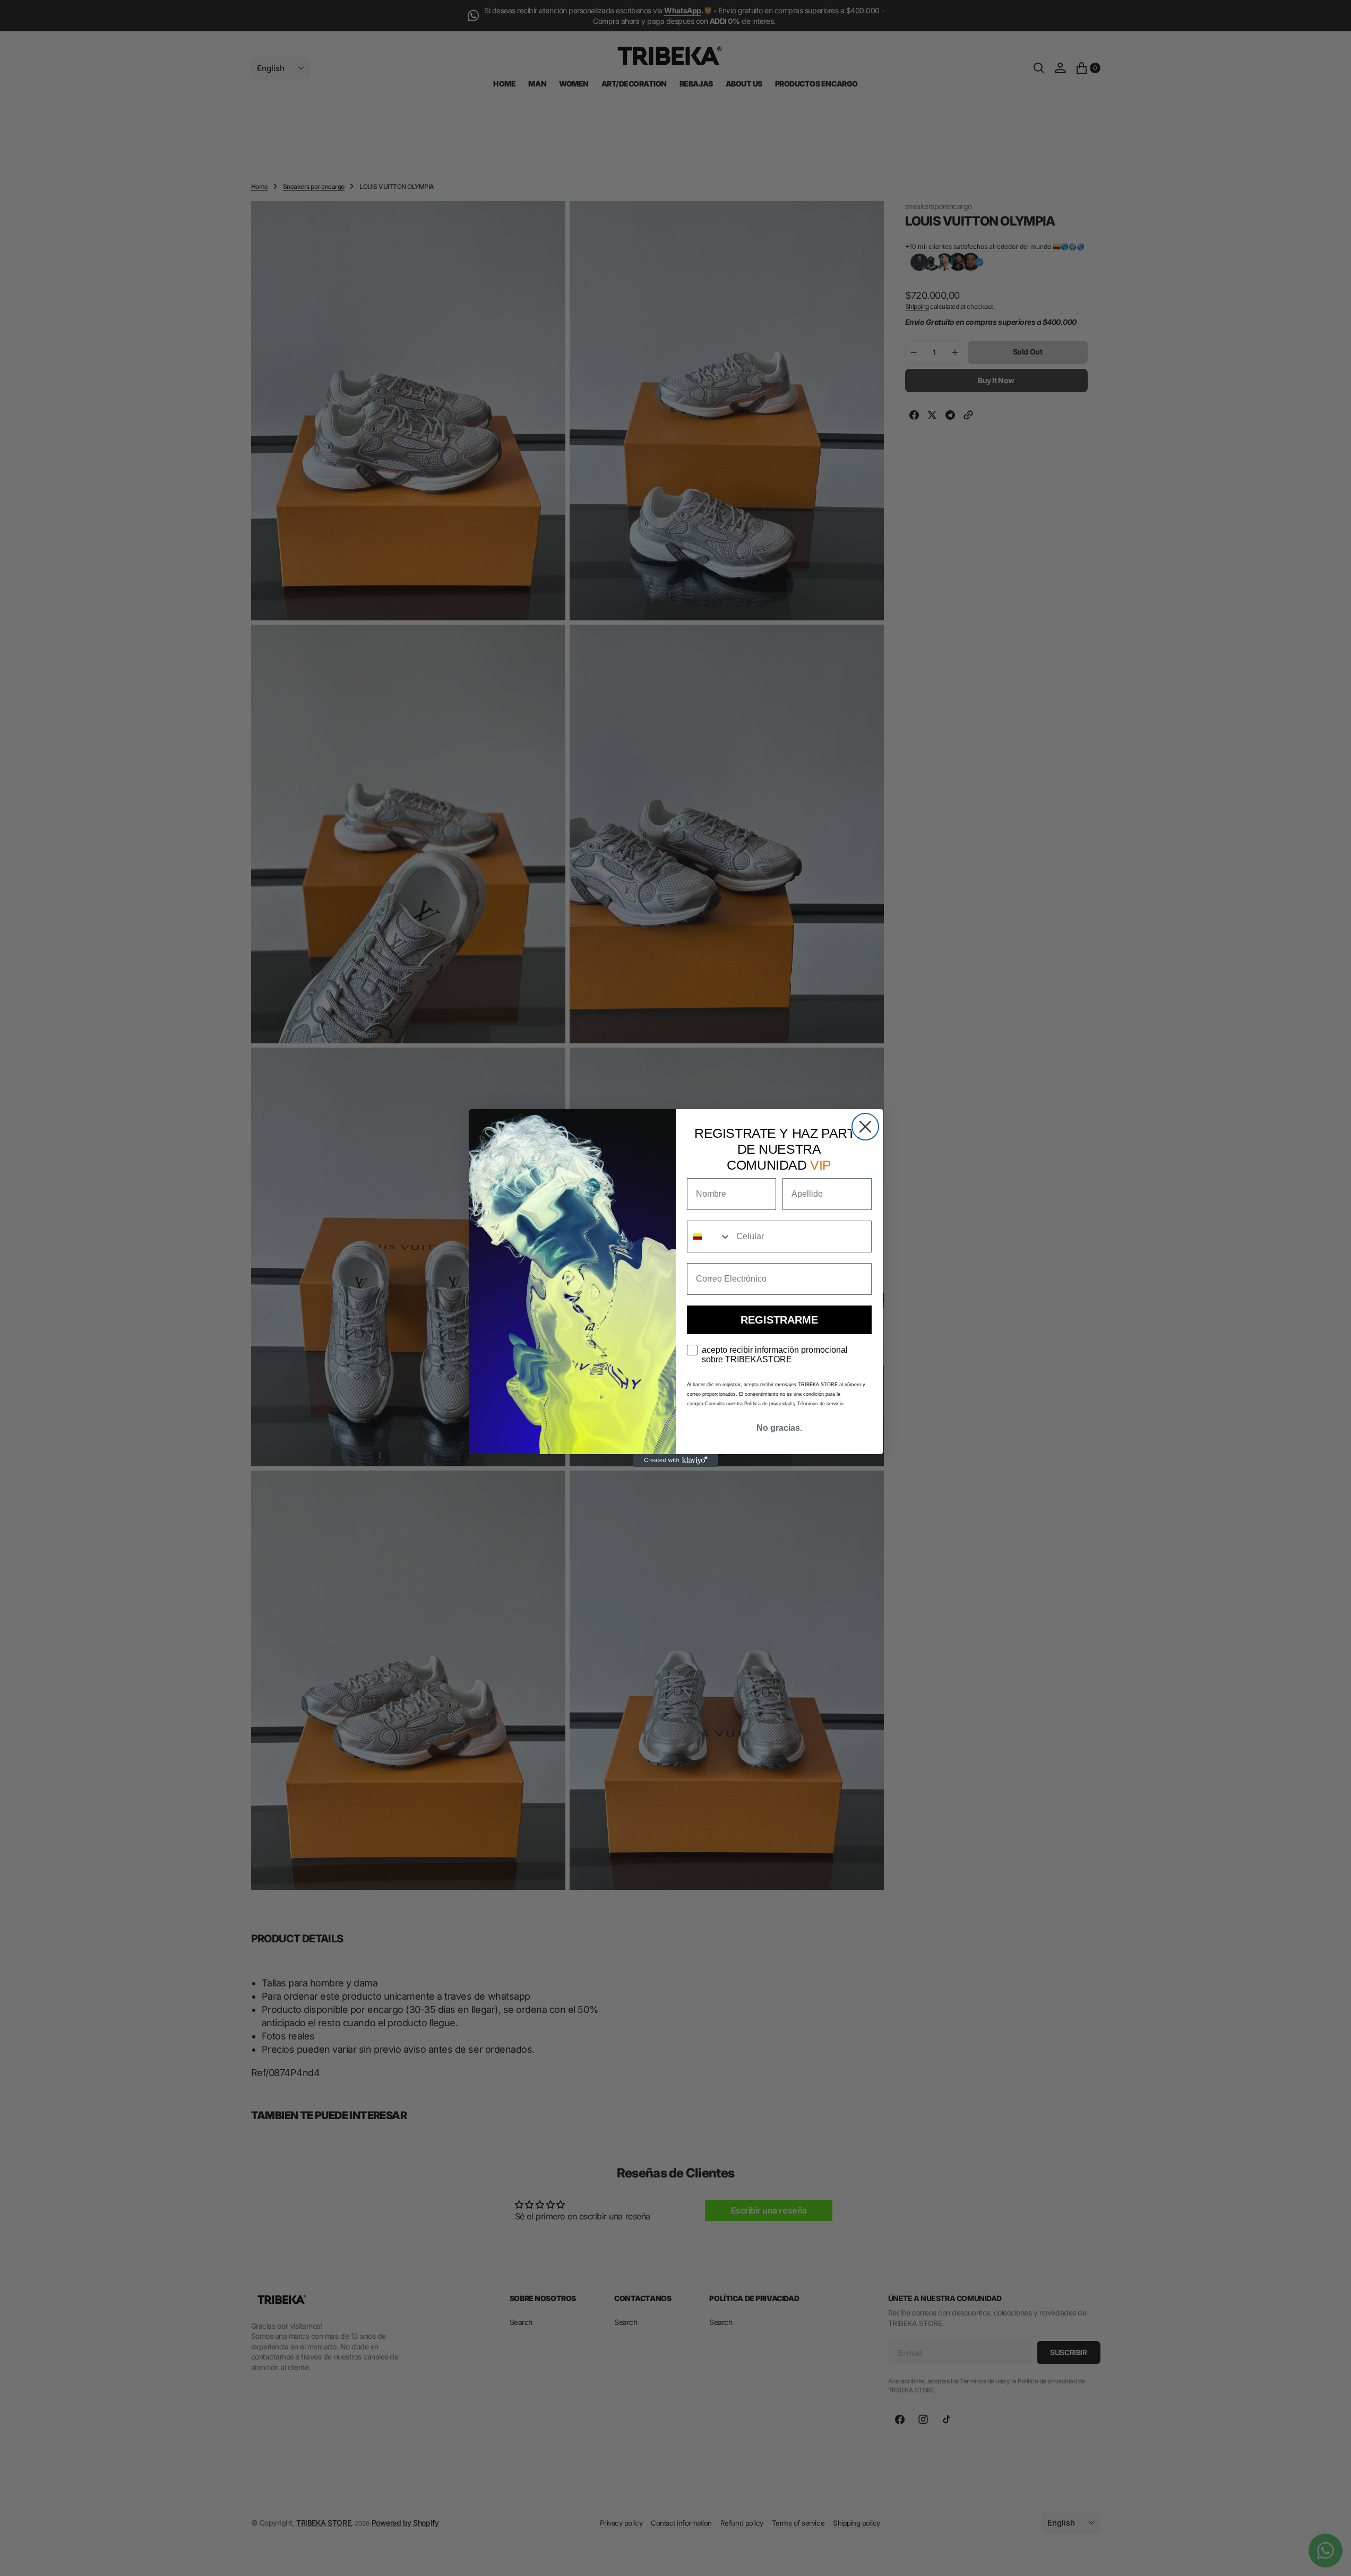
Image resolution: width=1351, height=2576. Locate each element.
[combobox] (709, 1237)
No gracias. (779, 1428)
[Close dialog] (865, 1127)
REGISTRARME (779, 1320)
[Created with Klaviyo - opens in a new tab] (676, 1460)
